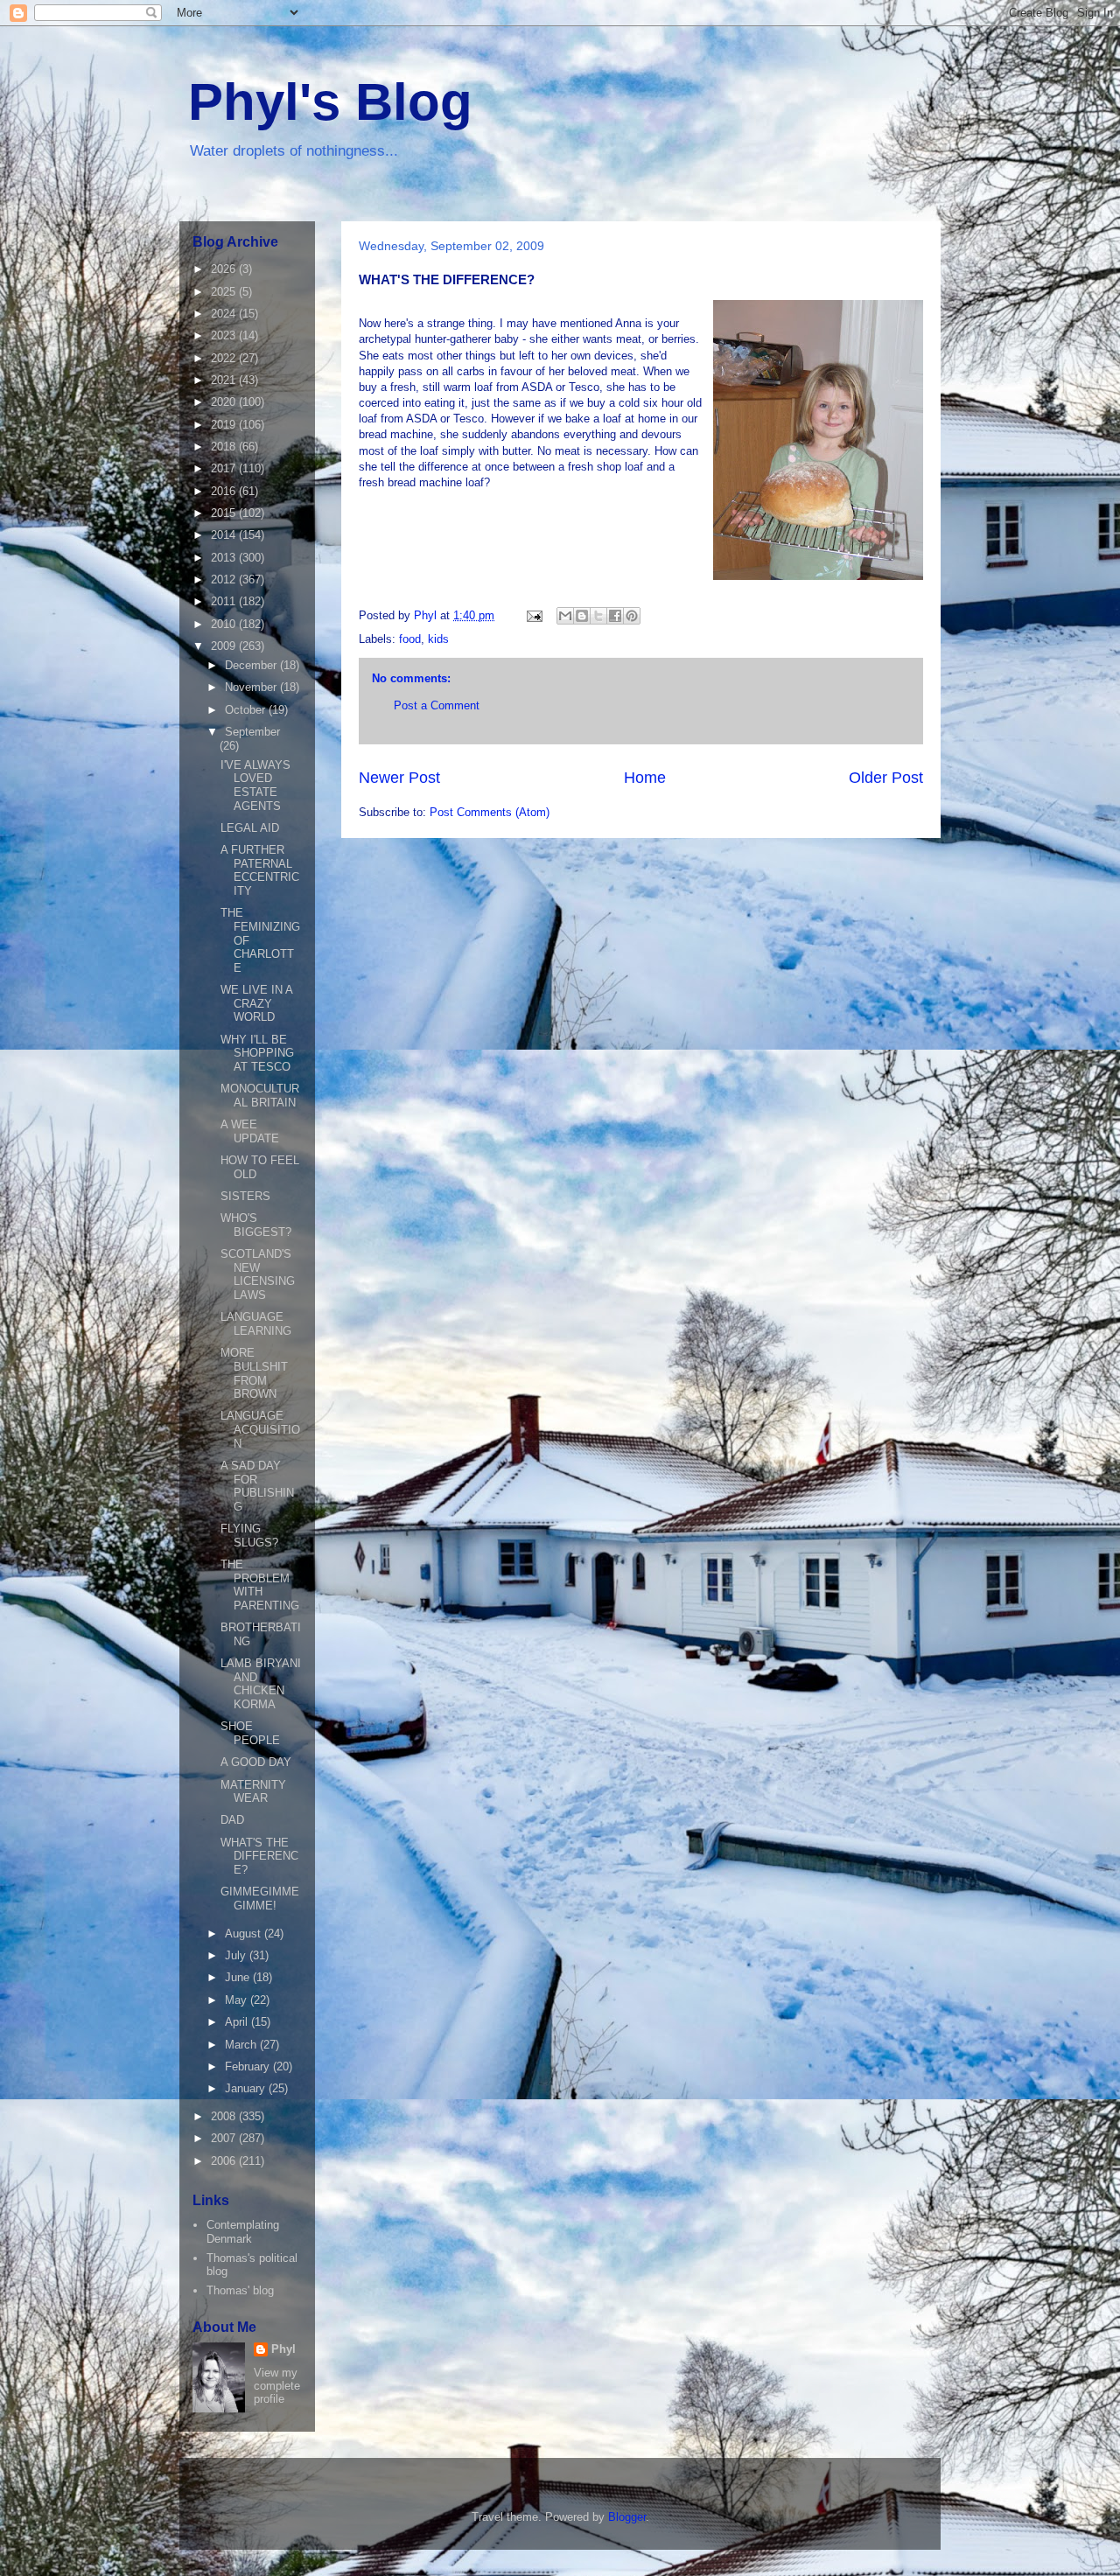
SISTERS (245, 1196)
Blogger (627, 2517)
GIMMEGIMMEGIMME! (260, 1899)
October (247, 710)
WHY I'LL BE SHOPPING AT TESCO (257, 1053)
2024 (225, 314)
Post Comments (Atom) (490, 812)
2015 (225, 513)
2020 (225, 402)
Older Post (886, 778)
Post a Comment (437, 705)
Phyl (283, 2349)
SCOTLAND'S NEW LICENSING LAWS (258, 1274)
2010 (225, 624)
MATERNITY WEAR (253, 1792)
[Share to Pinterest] (632, 616)
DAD (232, 1820)
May (238, 2000)
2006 (225, 2161)
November (252, 687)
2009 (225, 646)
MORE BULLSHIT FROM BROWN (254, 1373)
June (239, 1977)
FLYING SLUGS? (249, 1536)
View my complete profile (277, 2386)
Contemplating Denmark (243, 2232)
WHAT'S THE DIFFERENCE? (259, 1856)
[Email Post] (533, 615)
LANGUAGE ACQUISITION (260, 1429)
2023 (225, 335)
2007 (225, 2138)
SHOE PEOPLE (250, 1733)
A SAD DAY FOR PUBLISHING (257, 1486)
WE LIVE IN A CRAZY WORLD (256, 1003)
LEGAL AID (250, 828)
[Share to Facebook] (615, 616)
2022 (225, 358)
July (237, 1955)
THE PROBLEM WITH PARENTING (260, 1585)
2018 (225, 447)
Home (645, 778)
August (245, 1934)
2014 (225, 535)
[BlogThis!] (582, 616)
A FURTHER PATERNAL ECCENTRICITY (260, 870)
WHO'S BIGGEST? (256, 1225)
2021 (225, 380)
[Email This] (565, 616)
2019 (225, 425)
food (410, 639)
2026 (225, 269)
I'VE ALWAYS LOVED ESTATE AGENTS (255, 785)
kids (438, 639)
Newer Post (399, 778)
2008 (225, 2116)
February (249, 2066)
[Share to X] (598, 616)
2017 (225, 468)
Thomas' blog (240, 2290)
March (242, 2045)
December (252, 665)
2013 (225, 558)
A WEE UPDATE (250, 1131)
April (238, 2022)
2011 (225, 601)
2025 (225, 292)
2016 (225, 491)
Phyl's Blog (330, 102)
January (247, 2088)
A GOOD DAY (256, 1762)
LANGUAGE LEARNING (256, 1324)
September (252, 732)
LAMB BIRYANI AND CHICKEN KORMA (261, 1684)
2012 (225, 579)
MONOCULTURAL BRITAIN (260, 1096)
